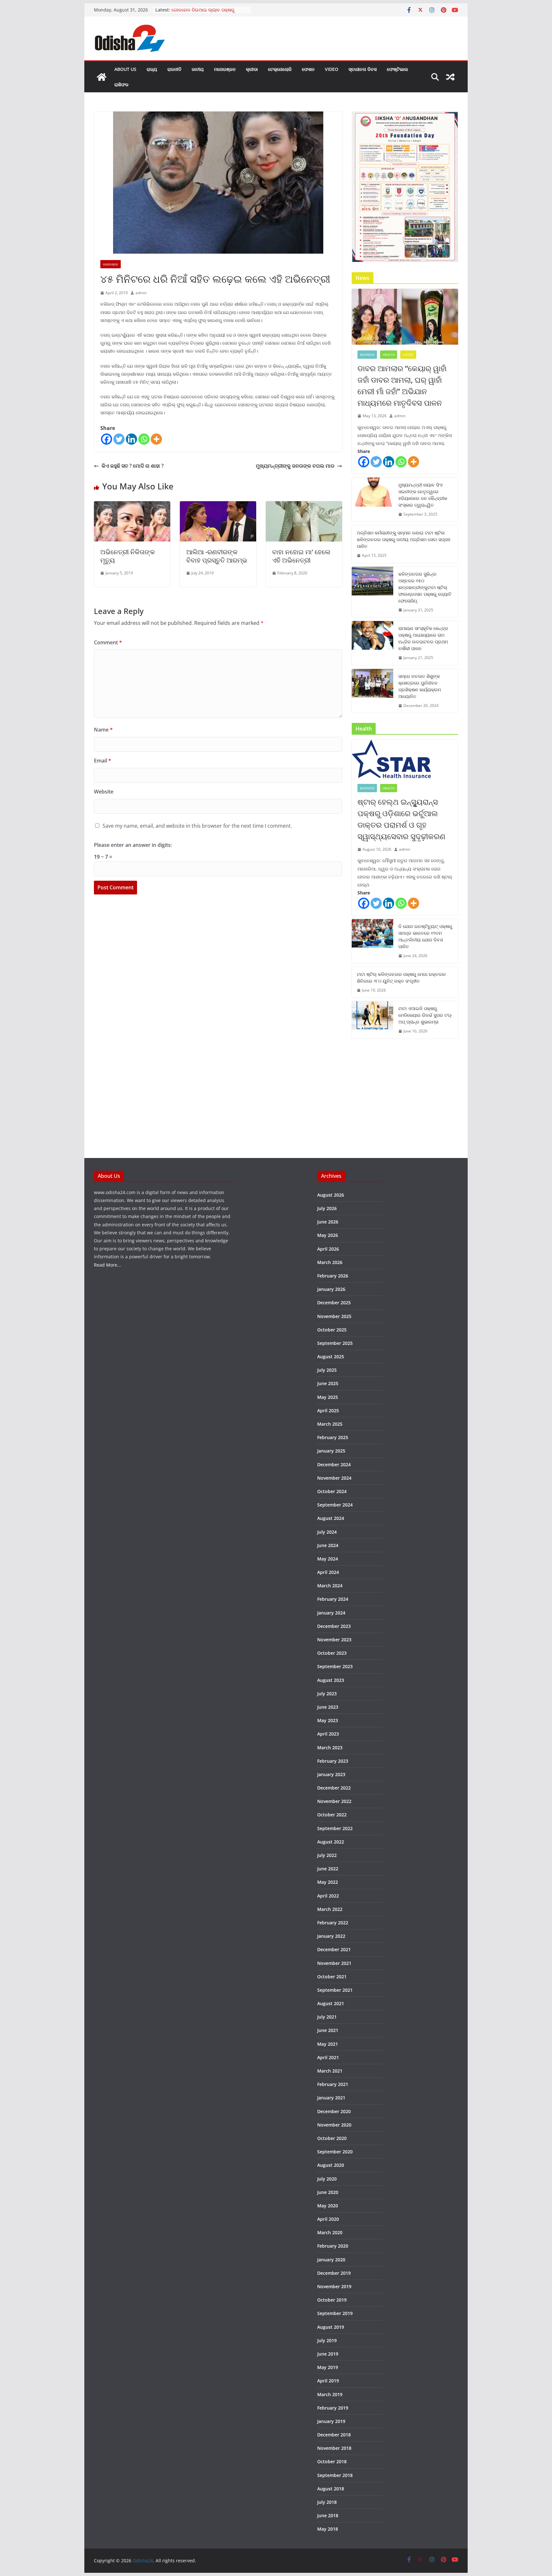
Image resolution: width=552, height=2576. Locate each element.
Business (367, 355)
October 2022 (332, 1815)
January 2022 (331, 1936)
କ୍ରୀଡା (252, 69)
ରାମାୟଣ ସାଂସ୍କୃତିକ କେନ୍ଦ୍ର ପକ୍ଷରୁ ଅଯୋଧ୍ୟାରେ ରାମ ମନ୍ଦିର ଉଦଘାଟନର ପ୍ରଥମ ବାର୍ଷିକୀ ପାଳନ (423, 638)
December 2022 (334, 1788)
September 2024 (335, 1505)
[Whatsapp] (144, 439)
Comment (108, 642)
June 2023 (328, 1707)
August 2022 (331, 1842)
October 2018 (332, 2461)
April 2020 (328, 2219)
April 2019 (328, 2381)
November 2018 (334, 2448)
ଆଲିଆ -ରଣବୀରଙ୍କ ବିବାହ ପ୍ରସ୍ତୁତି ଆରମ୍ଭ (217, 556)
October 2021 (332, 1977)
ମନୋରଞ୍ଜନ (225, 69)
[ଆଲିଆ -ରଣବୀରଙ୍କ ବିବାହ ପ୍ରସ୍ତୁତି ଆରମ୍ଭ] (218, 506)
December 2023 (334, 1626)
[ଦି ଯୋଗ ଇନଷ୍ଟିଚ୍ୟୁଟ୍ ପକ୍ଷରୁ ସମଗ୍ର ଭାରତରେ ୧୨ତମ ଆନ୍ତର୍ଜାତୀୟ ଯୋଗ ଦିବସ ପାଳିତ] (372, 941)
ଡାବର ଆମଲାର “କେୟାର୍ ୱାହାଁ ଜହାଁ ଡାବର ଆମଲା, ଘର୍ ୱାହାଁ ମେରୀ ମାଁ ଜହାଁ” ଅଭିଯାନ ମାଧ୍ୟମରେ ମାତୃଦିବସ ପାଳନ (402, 385)
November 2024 (334, 1478)
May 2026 (328, 1235)
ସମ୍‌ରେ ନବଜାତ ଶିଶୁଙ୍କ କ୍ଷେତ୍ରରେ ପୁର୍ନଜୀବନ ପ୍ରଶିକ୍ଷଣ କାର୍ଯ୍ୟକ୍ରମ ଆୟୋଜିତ (420, 686)
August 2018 (331, 2489)
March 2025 (330, 1424)
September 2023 (335, 1666)
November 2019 (334, 2286)
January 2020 (331, 2260)
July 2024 (327, 1532)
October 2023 (332, 1653)
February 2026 (333, 1276)
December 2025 (334, 1303)
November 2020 (334, 2125)
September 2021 (335, 1990)
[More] (156, 439)
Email (103, 761)
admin (141, 293)
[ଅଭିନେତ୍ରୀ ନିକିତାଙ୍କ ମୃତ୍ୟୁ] (132, 506)
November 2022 (334, 1801)
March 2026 (330, 1262)
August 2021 (331, 2003)
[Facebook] (107, 439)
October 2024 (332, 1491)
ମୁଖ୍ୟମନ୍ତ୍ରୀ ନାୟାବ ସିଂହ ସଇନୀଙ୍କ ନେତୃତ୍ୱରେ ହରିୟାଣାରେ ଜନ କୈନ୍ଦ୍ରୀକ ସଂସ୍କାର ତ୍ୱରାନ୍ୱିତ (423, 495)
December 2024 (334, 1464)
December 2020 (334, 2111)
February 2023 (333, 1761)
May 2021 (328, 2044)
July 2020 (327, 2179)
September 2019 (335, 2313)
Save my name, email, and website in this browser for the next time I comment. (197, 826)
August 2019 (331, 2327)
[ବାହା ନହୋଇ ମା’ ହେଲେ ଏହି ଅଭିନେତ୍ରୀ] (304, 506)
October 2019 (332, 2300)
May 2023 (328, 1720)
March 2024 (330, 1586)
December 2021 (334, 1949)
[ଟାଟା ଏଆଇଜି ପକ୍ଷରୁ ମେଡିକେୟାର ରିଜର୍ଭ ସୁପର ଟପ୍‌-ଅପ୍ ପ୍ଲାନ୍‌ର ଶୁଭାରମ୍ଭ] (372, 1020)
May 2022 (328, 1882)
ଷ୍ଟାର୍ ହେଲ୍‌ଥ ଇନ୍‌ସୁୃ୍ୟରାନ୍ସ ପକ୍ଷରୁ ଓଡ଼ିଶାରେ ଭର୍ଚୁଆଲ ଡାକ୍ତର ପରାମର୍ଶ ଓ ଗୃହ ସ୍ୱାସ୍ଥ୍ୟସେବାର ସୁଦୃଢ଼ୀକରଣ (401, 819)
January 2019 (331, 2421)
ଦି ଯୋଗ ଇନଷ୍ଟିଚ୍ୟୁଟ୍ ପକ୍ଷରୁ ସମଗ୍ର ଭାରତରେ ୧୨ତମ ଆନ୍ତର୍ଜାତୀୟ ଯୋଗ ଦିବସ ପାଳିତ (425, 936)
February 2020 (333, 2246)
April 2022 (328, 1896)
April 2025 (328, 1411)
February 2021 (333, 2084)
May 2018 (328, 2529)
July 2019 (327, 2340)
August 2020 (331, 2165)
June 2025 (328, 1383)
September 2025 (335, 1343)
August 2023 (331, 1680)
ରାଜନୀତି (174, 69)
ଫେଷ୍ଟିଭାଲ (397, 69)
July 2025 (327, 1370)
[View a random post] (450, 77)
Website (104, 792)
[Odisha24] (102, 77)
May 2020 (328, 2206)
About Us (125, 69)
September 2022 (335, 1828)
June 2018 (328, 2515)
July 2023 (327, 1694)
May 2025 (328, 1397)
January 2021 (331, 2098)
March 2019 (330, 2394)
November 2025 (334, 1316)
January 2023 (331, 1774)
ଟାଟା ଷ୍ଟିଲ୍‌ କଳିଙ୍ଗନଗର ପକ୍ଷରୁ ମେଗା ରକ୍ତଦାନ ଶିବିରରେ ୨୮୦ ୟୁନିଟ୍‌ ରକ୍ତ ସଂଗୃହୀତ (401, 977)
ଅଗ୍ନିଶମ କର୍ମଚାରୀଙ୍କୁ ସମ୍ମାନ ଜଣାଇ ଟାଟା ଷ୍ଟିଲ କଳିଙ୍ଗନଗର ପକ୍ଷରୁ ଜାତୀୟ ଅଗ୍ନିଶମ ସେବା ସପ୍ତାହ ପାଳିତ (404, 539)
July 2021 (327, 2017)
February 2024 (333, 1599)
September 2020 (335, 2152)
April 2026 (328, 1249)
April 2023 (328, 1734)
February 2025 (333, 1437)
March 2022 (330, 1909)
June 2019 (328, 2354)
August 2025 (331, 1357)
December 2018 (334, 2435)
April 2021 (328, 2057)
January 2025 (331, 1451)
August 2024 (331, 1518)
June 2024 (328, 1545)
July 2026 (327, 1208)
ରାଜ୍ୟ (152, 69)
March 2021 (330, 2071)
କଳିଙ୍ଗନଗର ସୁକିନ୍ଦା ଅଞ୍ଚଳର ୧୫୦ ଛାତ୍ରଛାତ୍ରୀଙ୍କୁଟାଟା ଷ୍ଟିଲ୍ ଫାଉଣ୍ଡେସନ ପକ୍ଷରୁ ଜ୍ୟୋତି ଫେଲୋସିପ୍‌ (425, 587)
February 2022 (333, 1923)
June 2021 (328, 2030)
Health (389, 355)
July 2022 (327, 1855)
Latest (408, 355)
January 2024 (331, 1613)
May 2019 (328, 2367)
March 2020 (330, 2232)
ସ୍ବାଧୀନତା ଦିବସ (363, 69)
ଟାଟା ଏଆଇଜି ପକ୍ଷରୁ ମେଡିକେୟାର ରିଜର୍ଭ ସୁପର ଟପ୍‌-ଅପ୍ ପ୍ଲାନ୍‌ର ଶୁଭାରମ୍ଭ (425, 1015)
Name (103, 730)
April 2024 (328, 1572)
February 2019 (333, 2408)
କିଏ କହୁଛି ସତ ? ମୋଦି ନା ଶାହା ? (133, 466)
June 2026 (328, 1222)
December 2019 (334, 2273)
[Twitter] (119, 439)
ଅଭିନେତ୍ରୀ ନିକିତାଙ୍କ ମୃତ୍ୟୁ (128, 556)
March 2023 (330, 1748)
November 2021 (334, 1963)
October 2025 (332, 1330)
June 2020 (328, 2192)
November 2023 (334, 1640)
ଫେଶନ (308, 69)
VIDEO (332, 69)
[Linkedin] (131, 439)
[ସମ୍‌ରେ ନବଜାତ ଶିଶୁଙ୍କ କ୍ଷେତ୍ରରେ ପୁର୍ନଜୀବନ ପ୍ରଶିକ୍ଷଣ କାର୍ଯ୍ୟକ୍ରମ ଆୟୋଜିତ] (372, 691)
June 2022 (328, 1869)
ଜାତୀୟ (198, 69)
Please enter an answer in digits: (133, 845)
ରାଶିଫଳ (121, 84)
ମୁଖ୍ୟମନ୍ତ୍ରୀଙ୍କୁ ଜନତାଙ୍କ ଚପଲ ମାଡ (295, 466)
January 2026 (331, 1289)
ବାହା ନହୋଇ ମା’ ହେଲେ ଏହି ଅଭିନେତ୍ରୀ (301, 556)
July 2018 (327, 2502)
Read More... (107, 1265)
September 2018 (335, 2475)
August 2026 (331, 1195)
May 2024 (328, 1559)
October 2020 (332, 2138)
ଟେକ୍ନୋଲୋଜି (280, 69)
